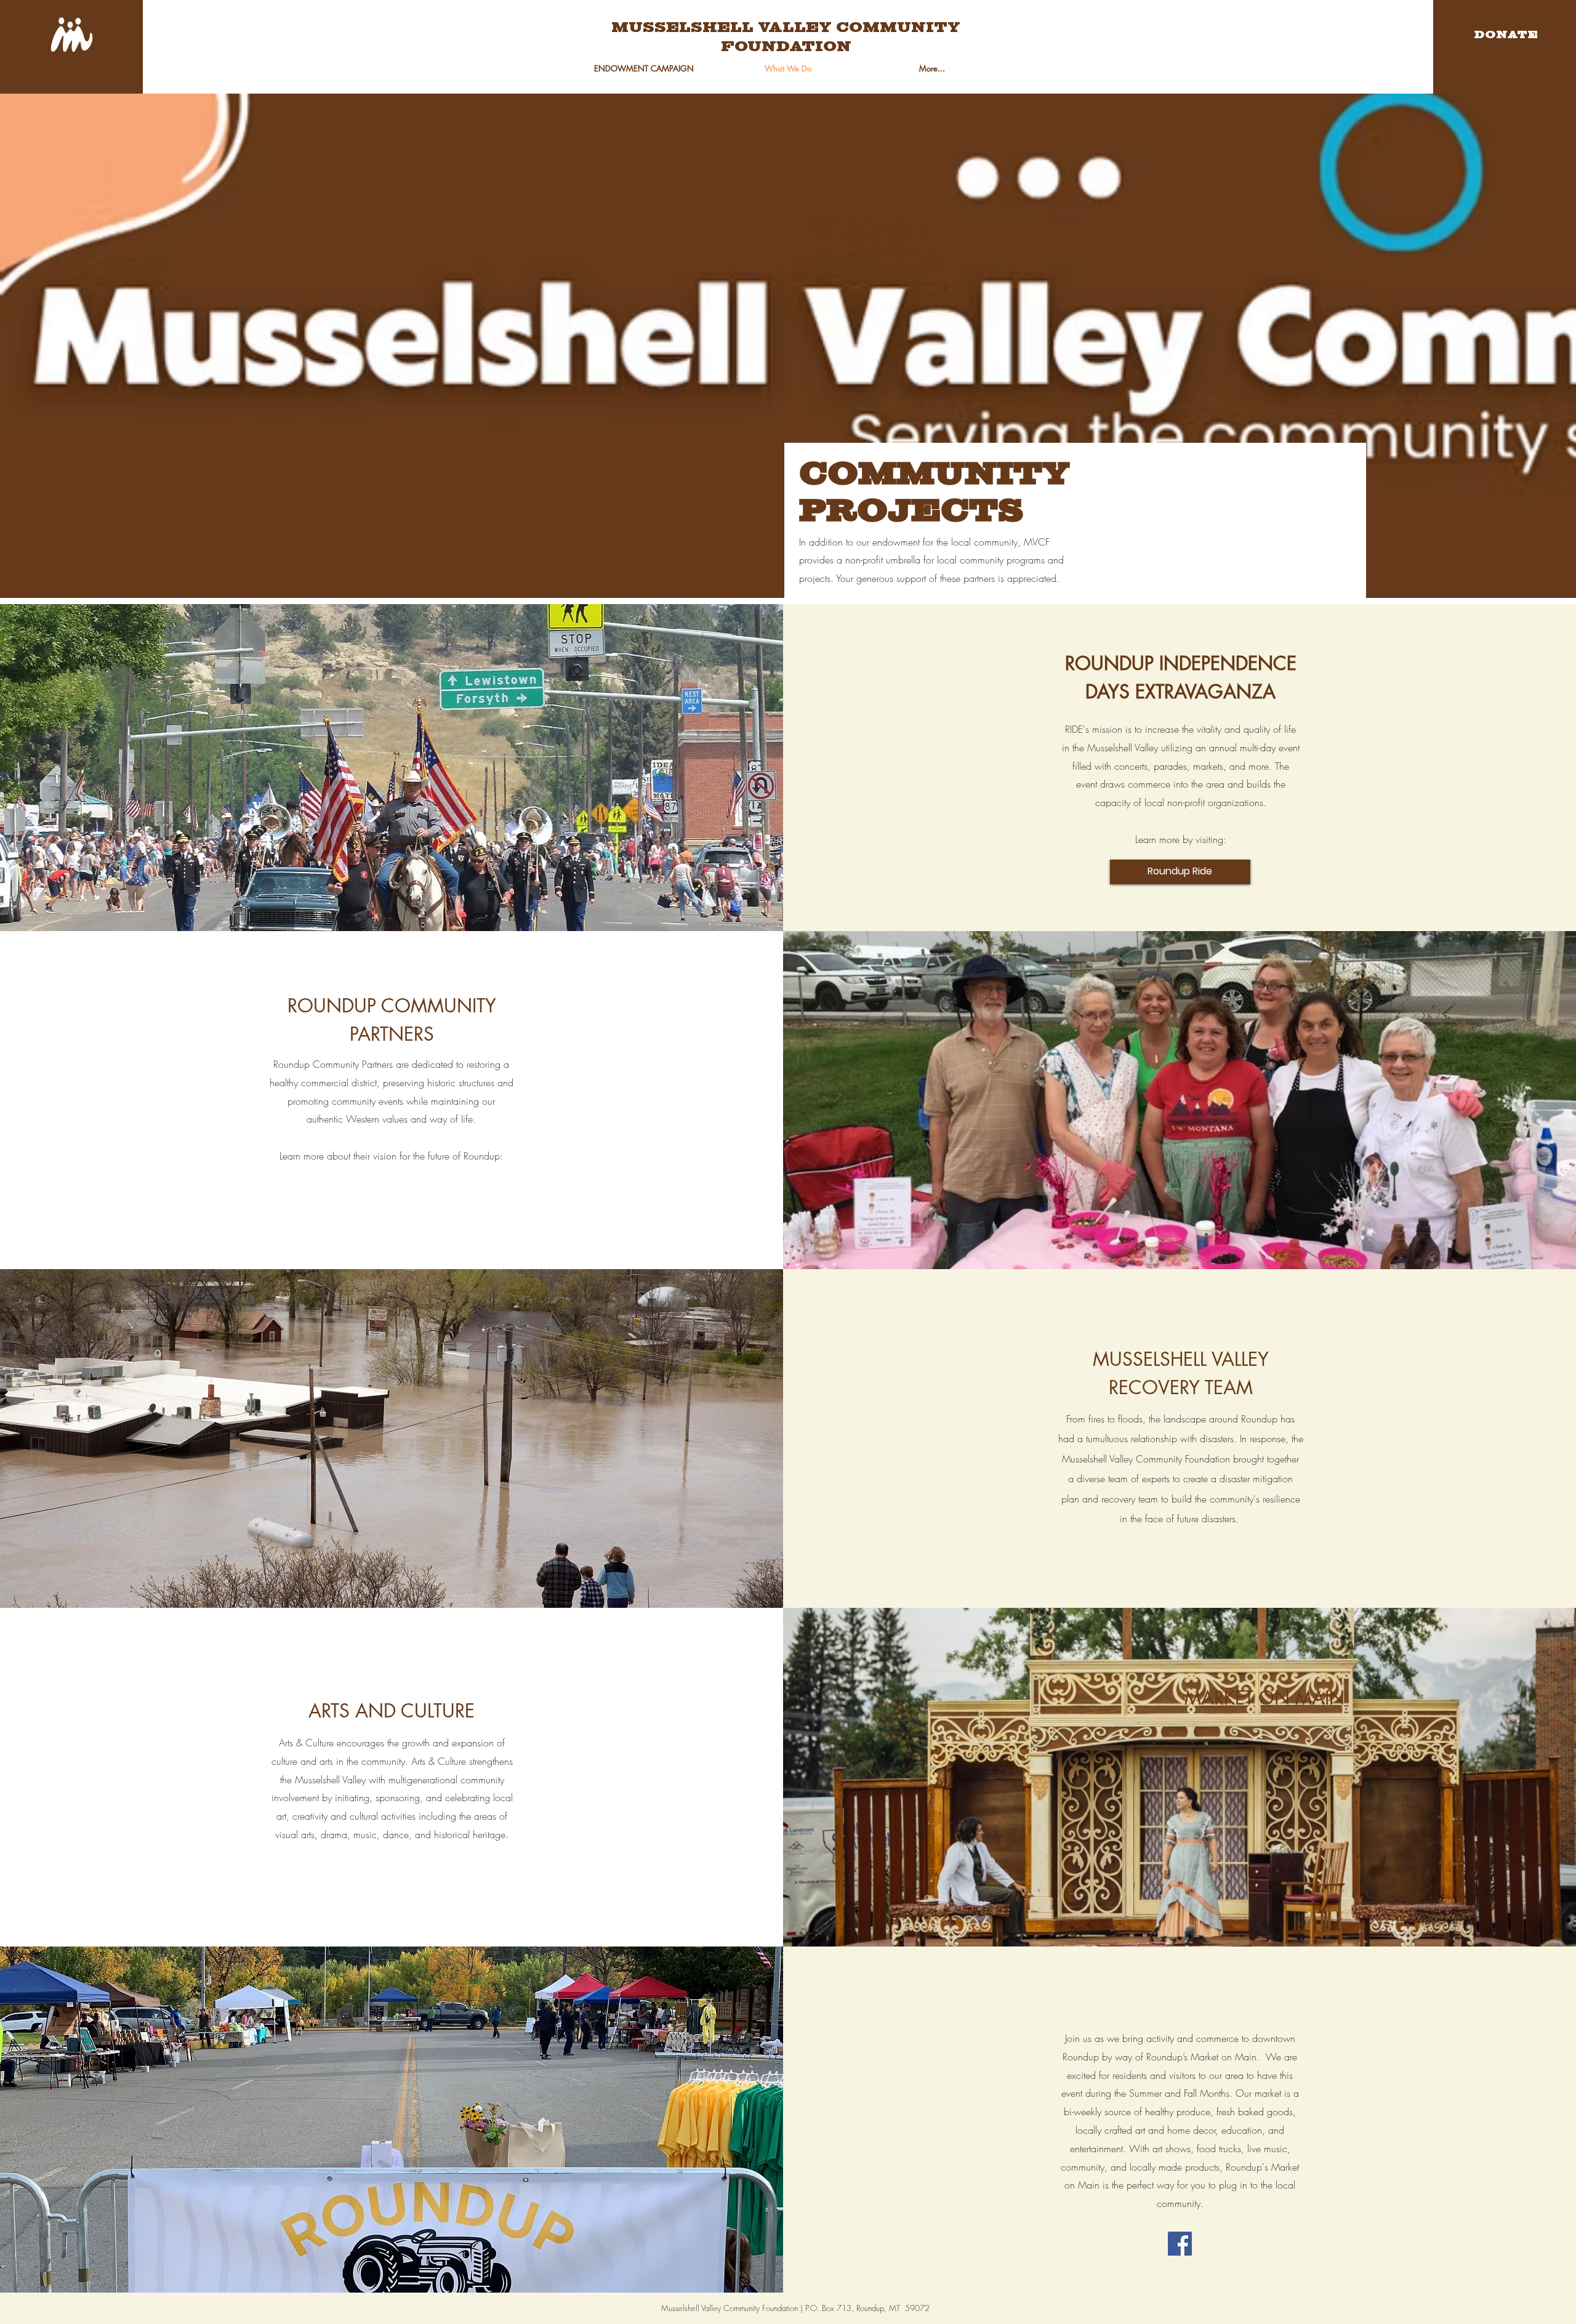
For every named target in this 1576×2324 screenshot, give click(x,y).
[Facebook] (1180, 2244)
